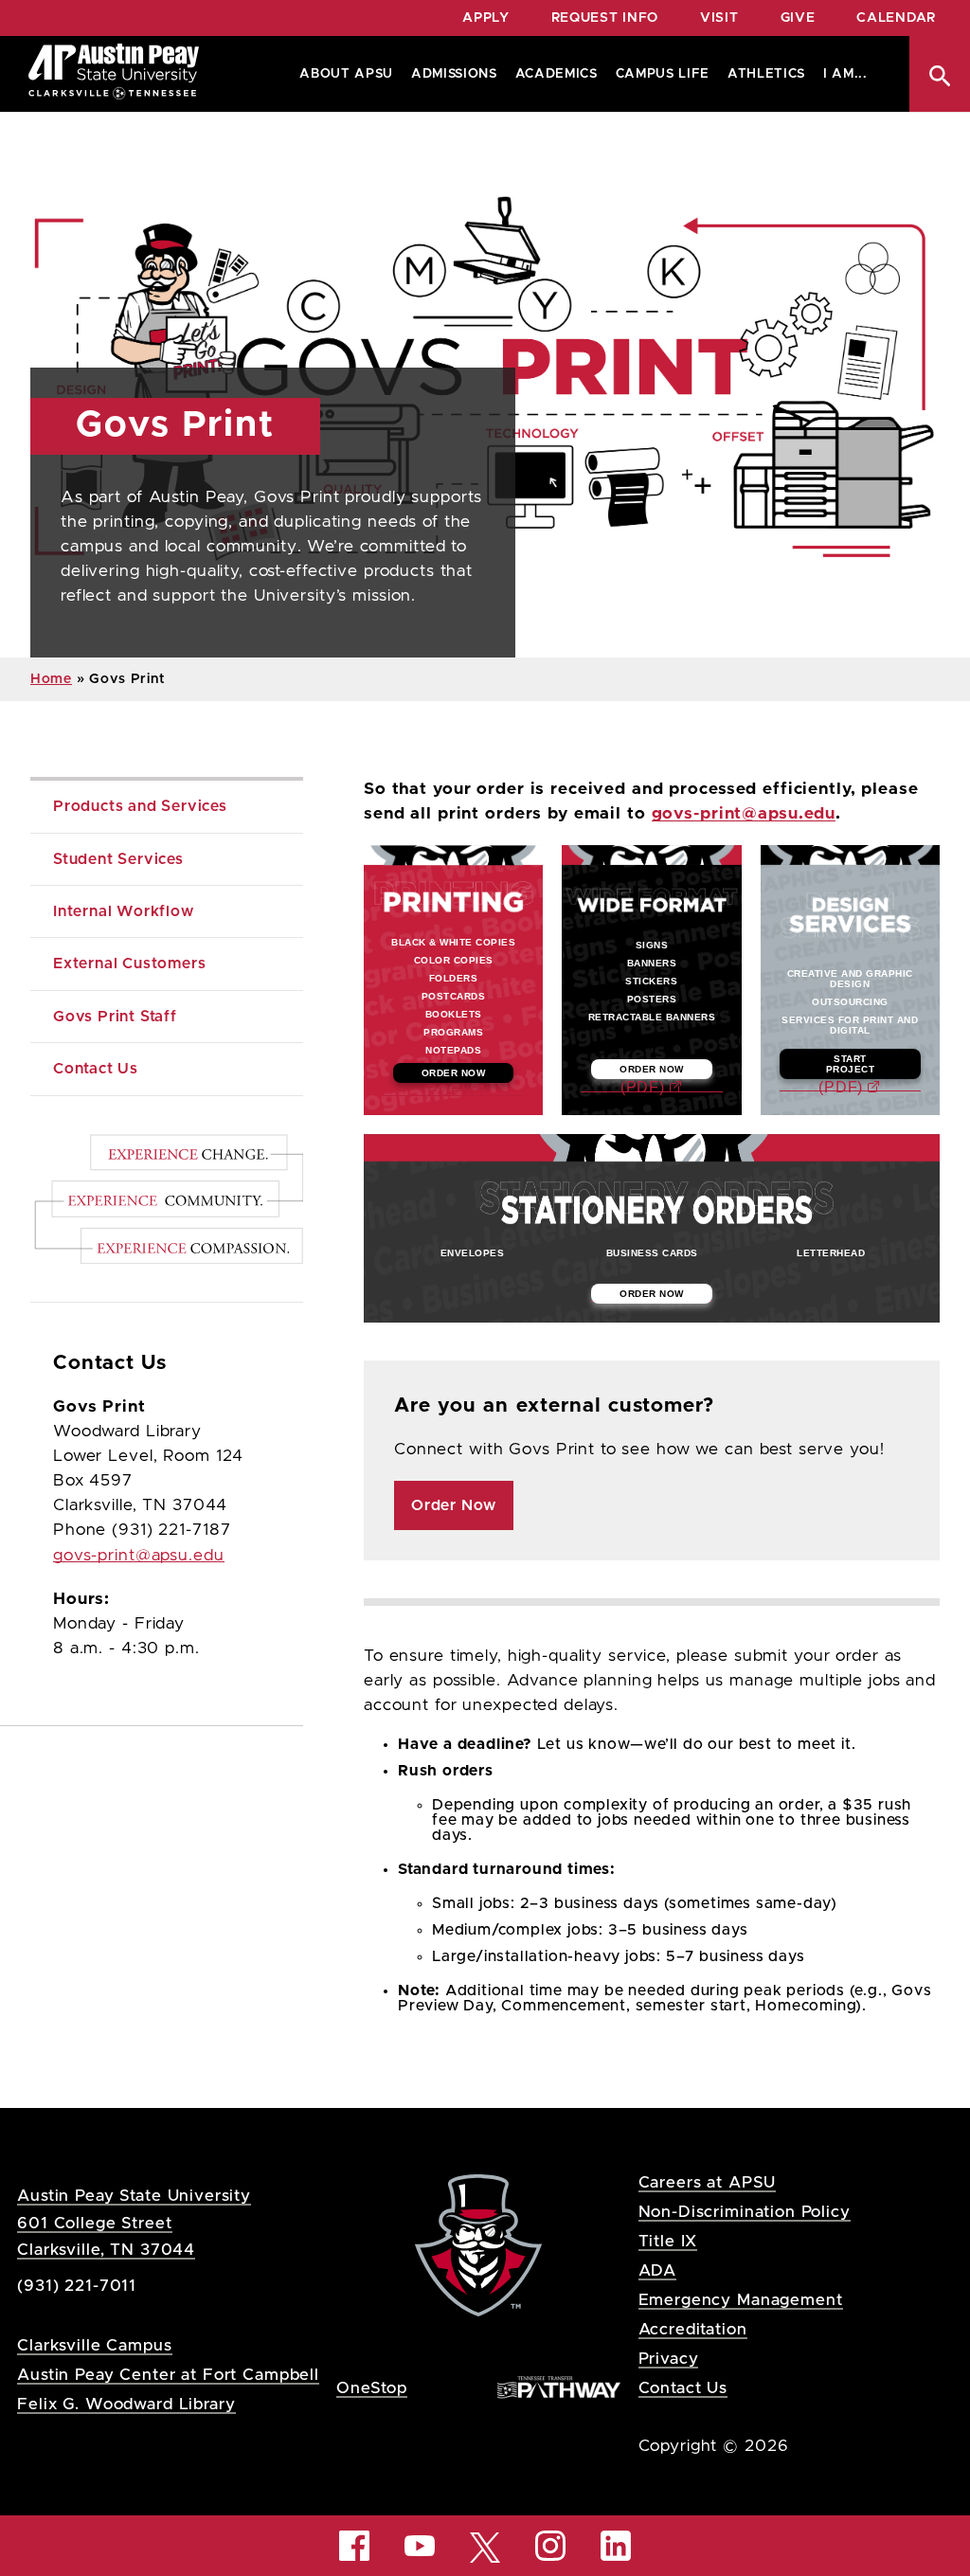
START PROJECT (851, 1064)
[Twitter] (485, 2546)
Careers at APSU (708, 2182)
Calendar (896, 18)
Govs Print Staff (115, 1017)
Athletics (766, 74)
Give (798, 18)
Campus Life (663, 74)
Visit (719, 18)
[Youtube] (420, 2546)
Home (51, 679)
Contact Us (96, 1069)
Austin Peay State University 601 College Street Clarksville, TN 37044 (134, 2222)
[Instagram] (550, 2546)
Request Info (605, 18)
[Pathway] (559, 2387)
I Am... (845, 74)
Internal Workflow (124, 911)
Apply (486, 18)
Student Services (118, 859)
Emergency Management (741, 2300)
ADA (658, 2270)
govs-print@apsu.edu (744, 814)
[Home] (114, 74)
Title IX (668, 2241)
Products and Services (140, 806)
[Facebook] (354, 2546)
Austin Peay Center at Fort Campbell (168, 2375)
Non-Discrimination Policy (745, 2212)
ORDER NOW (454, 1073)
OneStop (372, 2388)
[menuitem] (342, 74)
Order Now (454, 1505)
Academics (557, 74)
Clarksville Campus (94, 2345)
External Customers (129, 964)
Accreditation (693, 2329)
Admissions (454, 74)
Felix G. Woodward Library (126, 2404)
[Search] (940, 76)
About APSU (346, 74)
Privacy (669, 2359)
